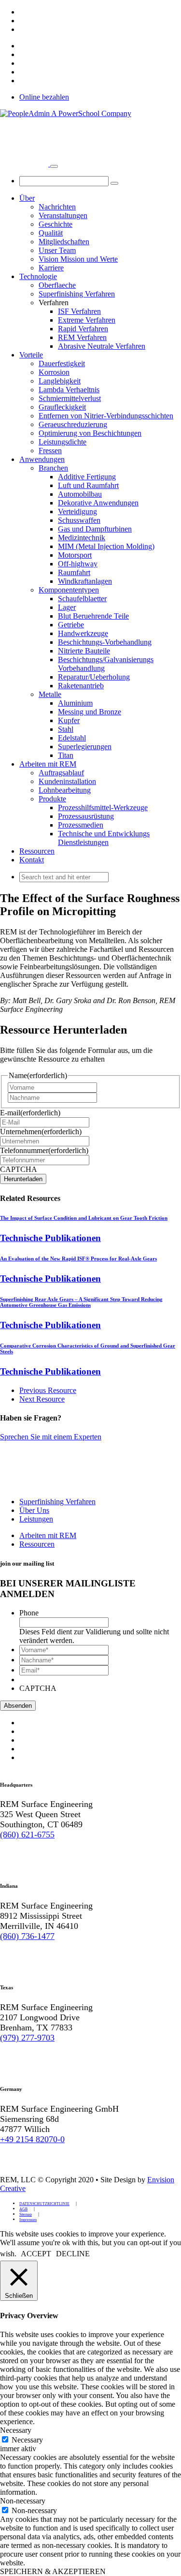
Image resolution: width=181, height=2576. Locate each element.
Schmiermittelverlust (70, 398)
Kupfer (69, 720)
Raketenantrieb (81, 686)
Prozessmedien (81, 825)
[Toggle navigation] (54, 166)
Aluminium (75, 703)
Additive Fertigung (87, 477)
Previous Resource (48, 1390)
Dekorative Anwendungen (98, 503)
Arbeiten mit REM (48, 764)
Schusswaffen (79, 520)
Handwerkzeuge (83, 633)
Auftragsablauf (61, 773)
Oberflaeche (57, 285)
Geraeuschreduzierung (73, 424)
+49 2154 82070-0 (32, 2139)
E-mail (30, 1113)
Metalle (50, 694)
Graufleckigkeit (62, 407)
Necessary (27, 2440)
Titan (66, 755)
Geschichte (56, 224)
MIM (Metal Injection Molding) (106, 546)
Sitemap (26, 2214)
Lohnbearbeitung (65, 790)
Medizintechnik (82, 538)
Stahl (66, 729)
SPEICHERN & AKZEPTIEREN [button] (53, 2571)
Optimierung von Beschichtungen (90, 433)
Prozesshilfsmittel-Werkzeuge (103, 807)
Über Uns (34, 1510)
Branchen (53, 468)
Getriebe (71, 625)
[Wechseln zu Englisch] (24, 12)
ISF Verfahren (79, 311)
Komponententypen (69, 590)
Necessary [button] (16, 2430)
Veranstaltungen (63, 215)
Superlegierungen (85, 747)
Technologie (38, 276)
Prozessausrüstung (86, 816)
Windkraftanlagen (85, 581)
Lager (67, 607)
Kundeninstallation (67, 781)
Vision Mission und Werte (78, 259)
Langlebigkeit (60, 381)
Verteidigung (77, 511)
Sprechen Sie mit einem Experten (51, 1437)
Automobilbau (80, 494)
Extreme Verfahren (87, 320)
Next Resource (42, 1399)
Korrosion (54, 372)
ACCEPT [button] (36, 2254)
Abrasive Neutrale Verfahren (102, 346)
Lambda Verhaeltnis (69, 390)
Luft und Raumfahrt (88, 485)
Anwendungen (42, 459)
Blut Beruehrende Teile (93, 616)
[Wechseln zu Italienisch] (24, 29)
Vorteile (31, 355)
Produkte (52, 799)
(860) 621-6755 (27, 1835)
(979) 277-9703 (27, 2038)
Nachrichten (57, 207)
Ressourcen (37, 851)
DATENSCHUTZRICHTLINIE (44, 2204)
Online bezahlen (44, 97)
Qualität (51, 233)
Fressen (50, 451)
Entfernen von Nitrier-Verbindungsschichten (106, 416)
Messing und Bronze (90, 712)
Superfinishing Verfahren (77, 294)
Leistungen (36, 1519)
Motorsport (75, 555)
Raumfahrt (74, 572)
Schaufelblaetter (82, 599)
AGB (23, 2209)
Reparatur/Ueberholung (94, 677)
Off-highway (78, 564)
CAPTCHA (19, 1169)
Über (27, 198)
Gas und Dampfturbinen (95, 529)
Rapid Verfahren (83, 329)
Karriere (51, 268)
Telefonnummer (44, 1150)
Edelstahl (72, 738)
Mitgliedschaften (64, 242)
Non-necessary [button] (23, 2501)
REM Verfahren (82, 337)
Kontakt (32, 860)
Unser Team (57, 250)
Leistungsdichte (63, 442)
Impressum (28, 2220)
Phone (29, 1613)
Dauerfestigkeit (62, 363)
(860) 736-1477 (27, 1936)
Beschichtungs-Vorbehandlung (105, 642)
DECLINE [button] (73, 2254)
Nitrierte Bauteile (84, 651)
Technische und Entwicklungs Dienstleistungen (104, 838)
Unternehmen (41, 1132)
